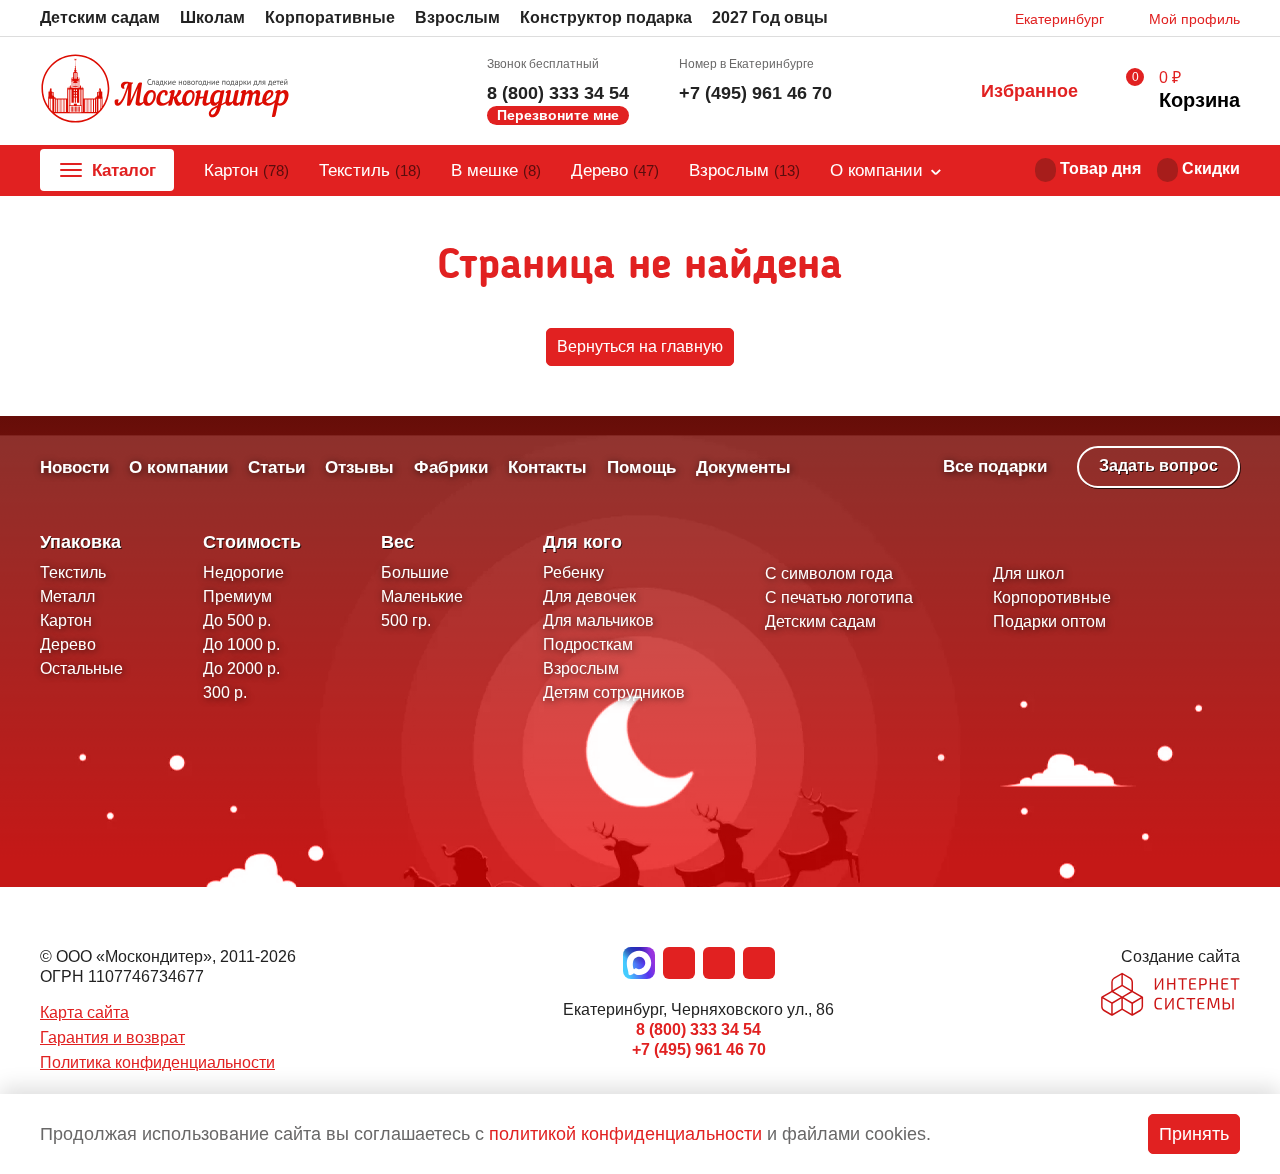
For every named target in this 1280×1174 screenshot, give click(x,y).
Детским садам (100, 17)
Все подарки (995, 466)
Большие (415, 572)
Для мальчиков (598, 620)
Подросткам (588, 644)
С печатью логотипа (839, 597)
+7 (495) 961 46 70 (755, 93)
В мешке (496, 170)
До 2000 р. (241, 668)
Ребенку (573, 572)
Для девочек (589, 596)
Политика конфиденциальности (157, 1062)
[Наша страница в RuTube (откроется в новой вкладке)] (759, 963)
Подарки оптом (1049, 621)
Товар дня (1100, 168)
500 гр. (406, 620)
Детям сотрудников (614, 692)
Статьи (276, 467)
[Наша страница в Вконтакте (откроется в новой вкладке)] (679, 963)
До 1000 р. (241, 644)
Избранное (1029, 91)
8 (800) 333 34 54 (558, 93)
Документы (743, 467)
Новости (74, 467)
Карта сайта (84, 1012)
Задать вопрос (1158, 465)
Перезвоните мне (558, 115)
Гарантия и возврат (112, 1037)
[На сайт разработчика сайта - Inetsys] (1170, 996)
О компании (876, 170)
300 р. (225, 692)
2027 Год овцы (770, 17)
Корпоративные (330, 17)
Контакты (547, 467)
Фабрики (451, 467)
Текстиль (370, 170)
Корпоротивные (1052, 597)
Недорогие (243, 572)
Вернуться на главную (640, 346)
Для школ (1028, 573)
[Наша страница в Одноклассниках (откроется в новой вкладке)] (719, 963)
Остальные (81, 668)
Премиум (237, 596)
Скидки (1211, 168)
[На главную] (165, 91)
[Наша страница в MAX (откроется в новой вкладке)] (639, 963)
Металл (67, 596)
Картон (246, 170)
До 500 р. (237, 620)
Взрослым (457, 17)
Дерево (615, 170)
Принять (1194, 1134)
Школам (212, 17)
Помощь (641, 467)
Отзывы (359, 467)
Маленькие (422, 596)
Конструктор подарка (606, 17)
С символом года (829, 573)
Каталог (124, 170)
